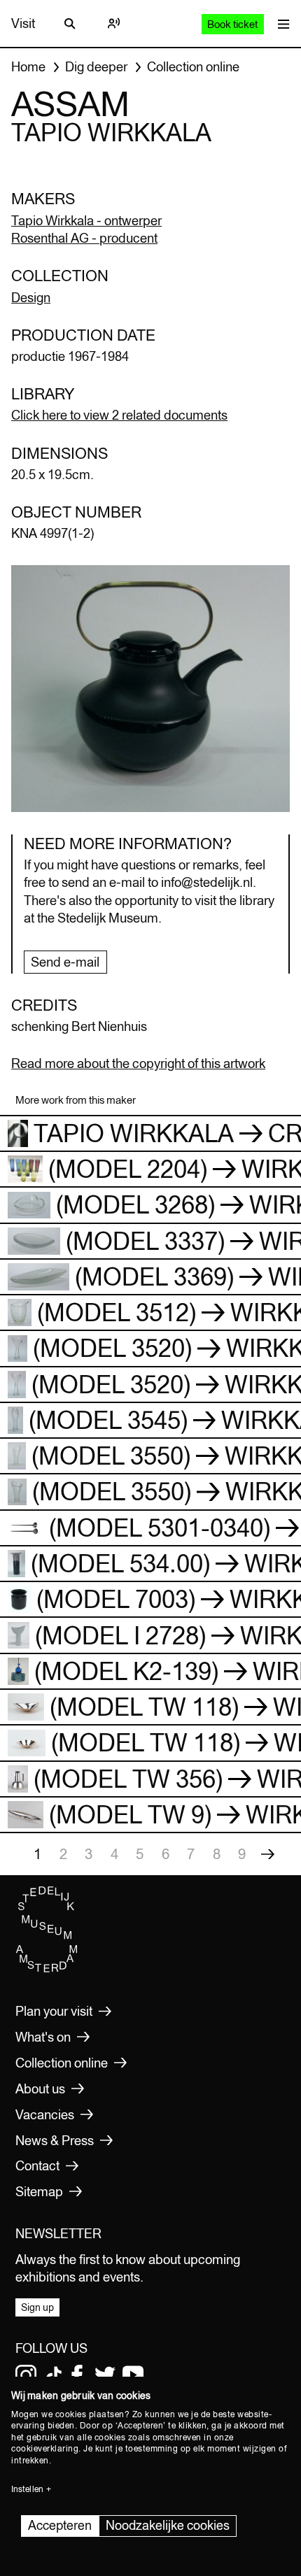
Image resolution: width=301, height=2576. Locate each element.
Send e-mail (65, 962)
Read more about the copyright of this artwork (138, 1063)
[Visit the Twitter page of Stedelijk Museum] (105, 2375)
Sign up (37, 2307)
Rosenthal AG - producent (84, 238)
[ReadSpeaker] (113, 24)
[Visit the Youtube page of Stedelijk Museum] (133, 2375)
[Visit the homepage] (47, 1969)
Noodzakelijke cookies (168, 2525)
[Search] (70, 24)
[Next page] (267, 1854)
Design (31, 297)
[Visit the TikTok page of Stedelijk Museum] (54, 2375)
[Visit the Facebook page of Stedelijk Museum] (77, 2375)
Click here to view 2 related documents (119, 415)
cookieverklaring (45, 2449)
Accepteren (60, 2525)
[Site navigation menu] (280, 23)
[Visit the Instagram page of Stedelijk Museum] (26, 2375)
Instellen (27, 2489)
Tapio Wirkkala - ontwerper (86, 220)
